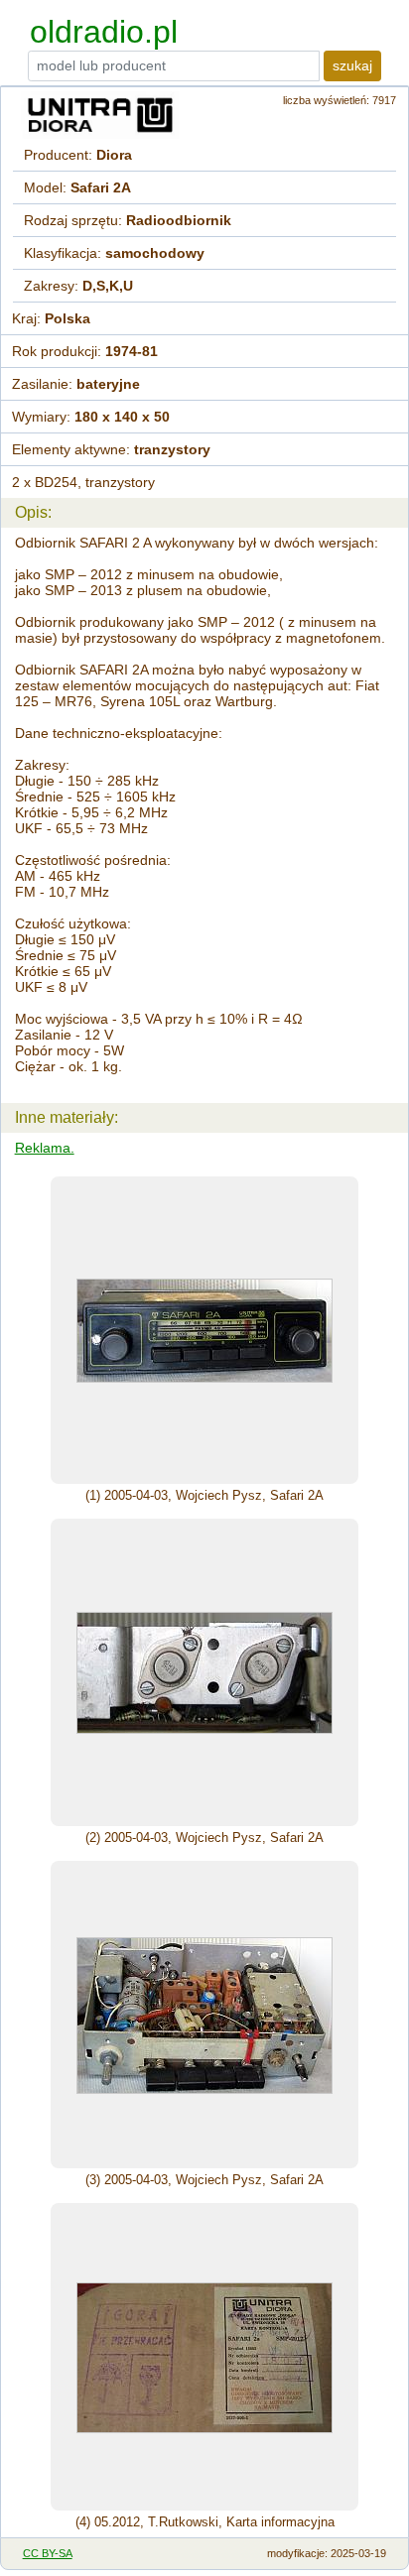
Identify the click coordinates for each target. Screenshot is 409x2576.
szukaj (352, 65)
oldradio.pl (104, 32)
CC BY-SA (48, 2553)
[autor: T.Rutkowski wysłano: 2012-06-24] (204, 2357)
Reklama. (45, 1148)
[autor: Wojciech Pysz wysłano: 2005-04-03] (204, 1330)
